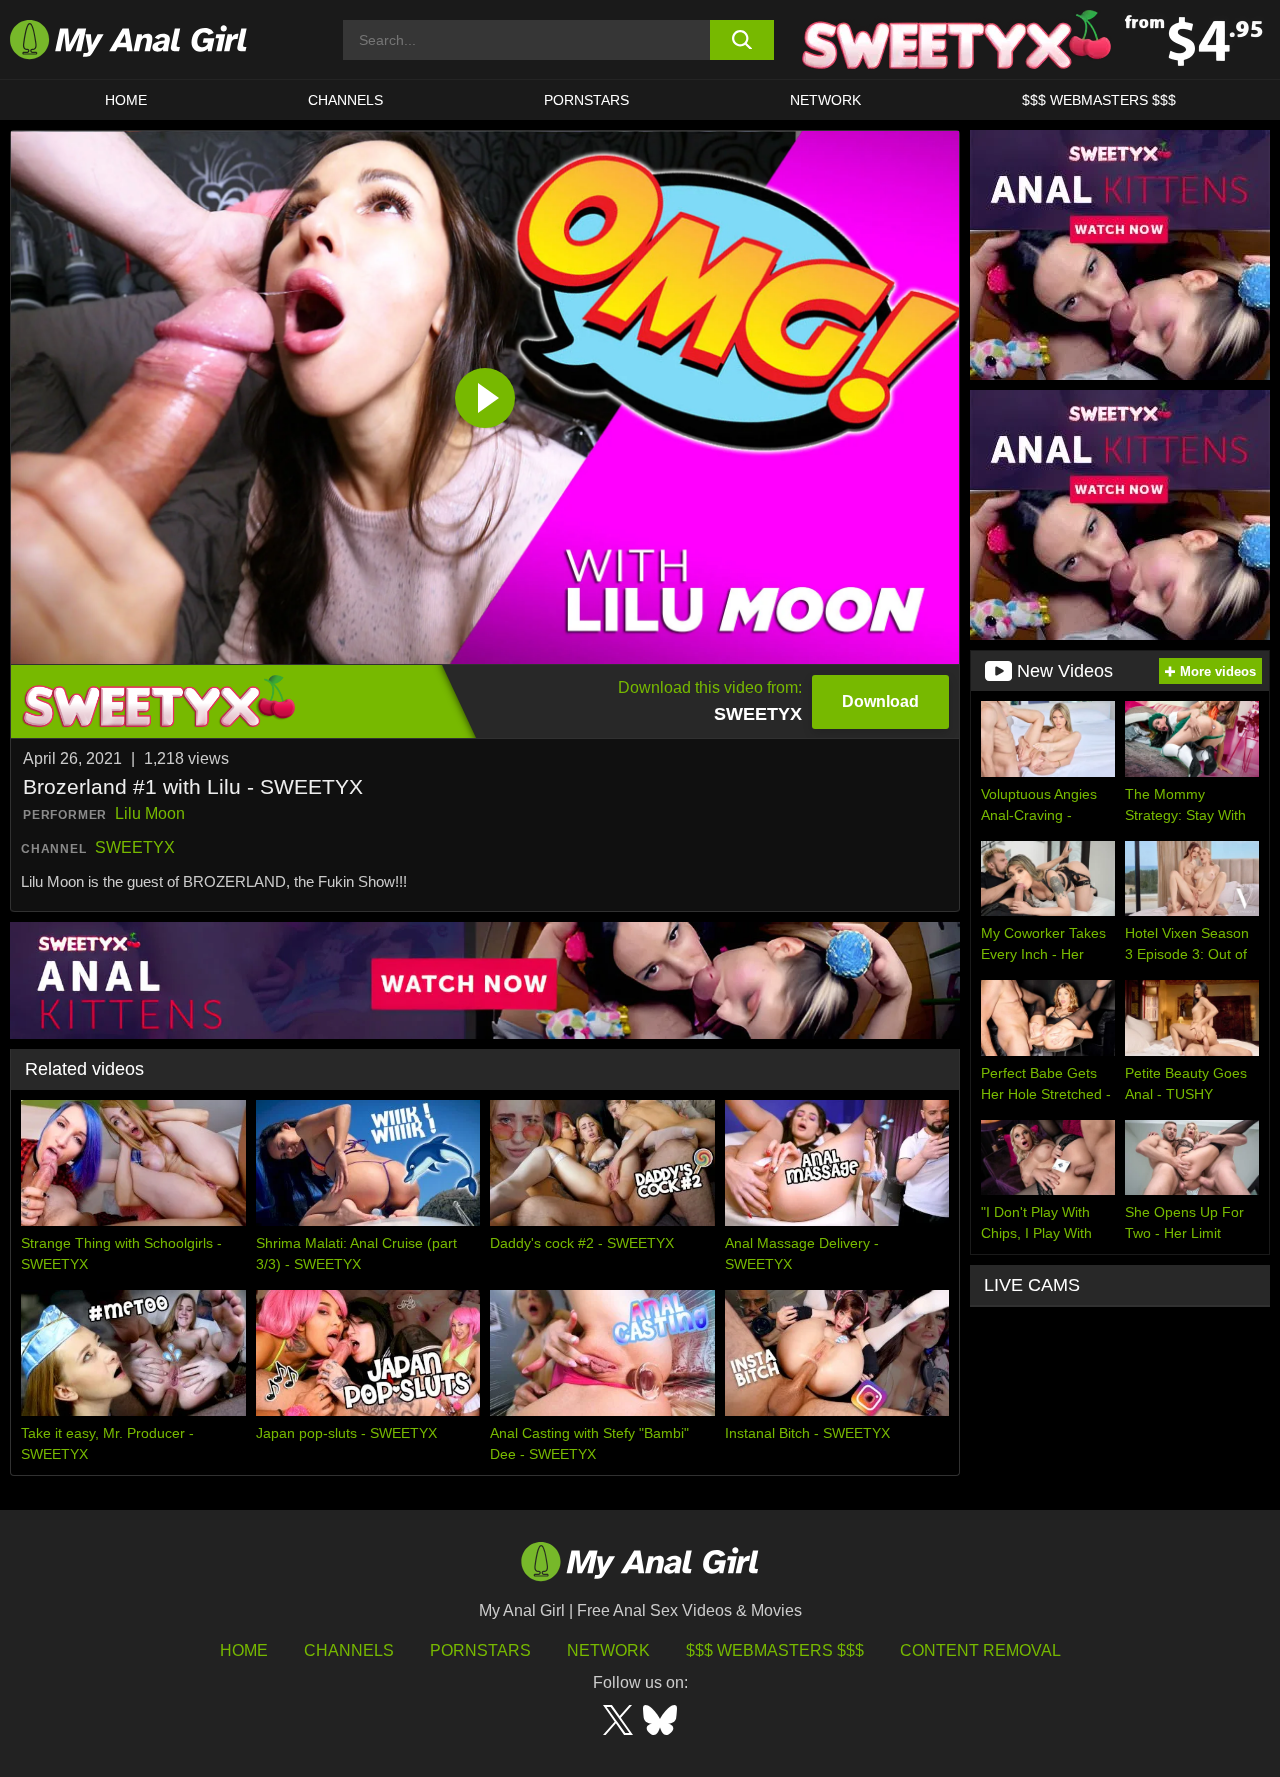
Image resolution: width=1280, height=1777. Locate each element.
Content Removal (980, 1650)
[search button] (742, 40)
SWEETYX (135, 847)
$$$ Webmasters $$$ (775, 1650)
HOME (126, 100)
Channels (349, 1650)
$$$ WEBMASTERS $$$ (1099, 100)
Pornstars (586, 100)
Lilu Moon (150, 813)
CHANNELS (345, 100)
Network (825, 100)
